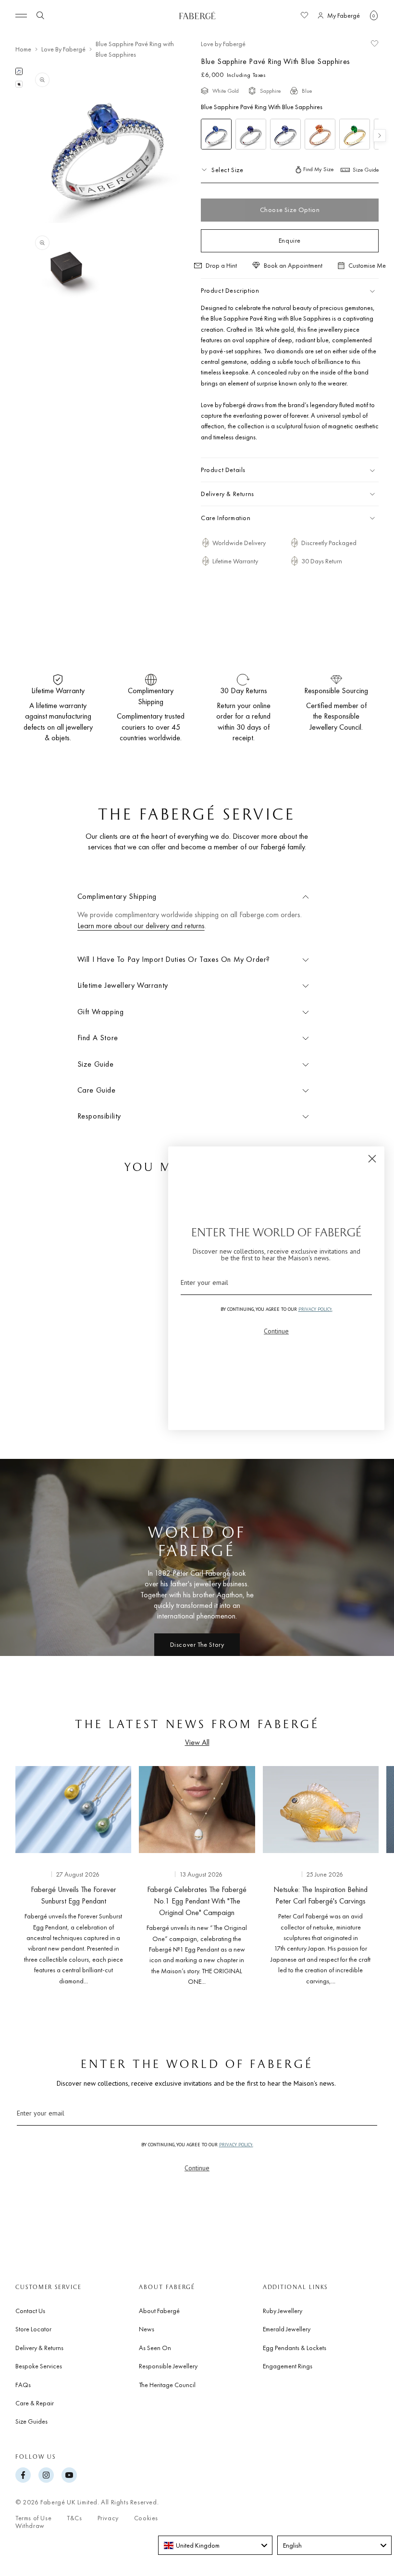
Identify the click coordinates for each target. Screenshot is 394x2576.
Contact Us (30, 2311)
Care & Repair (35, 2403)
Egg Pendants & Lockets (295, 2348)
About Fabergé (159, 2311)
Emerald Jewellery (287, 2329)
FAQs (23, 2385)
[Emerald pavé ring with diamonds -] (355, 134)
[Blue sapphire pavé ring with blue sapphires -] (285, 134)
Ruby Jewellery (283, 2311)
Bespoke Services (39, 2366)
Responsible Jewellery (168, 2366)
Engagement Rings (288, 2366)
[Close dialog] (372, 1159)
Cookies (146, 2518)
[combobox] (215, 2545)
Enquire (290, 240)
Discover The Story (197, 1644)
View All (197, 1742)
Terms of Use (33, 2518)
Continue (197, 2168)
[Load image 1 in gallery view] (19, 71)
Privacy (108, 2518)
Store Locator (33, 2329)
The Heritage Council (167, 2385)
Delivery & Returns (39, 2348)
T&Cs (74, 2518)
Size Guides (31, 2421)
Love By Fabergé (63, 49)
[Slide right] (371, 1878)
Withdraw (30, 2526)
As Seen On (155, 2348)
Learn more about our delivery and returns (141, 926)
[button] (374, 15)
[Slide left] (23, 1878)
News (147, 2329)
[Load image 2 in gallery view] (19, 84)
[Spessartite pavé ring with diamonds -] (320, 134)
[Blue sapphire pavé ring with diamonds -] (251, 134)
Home (23, 49)
